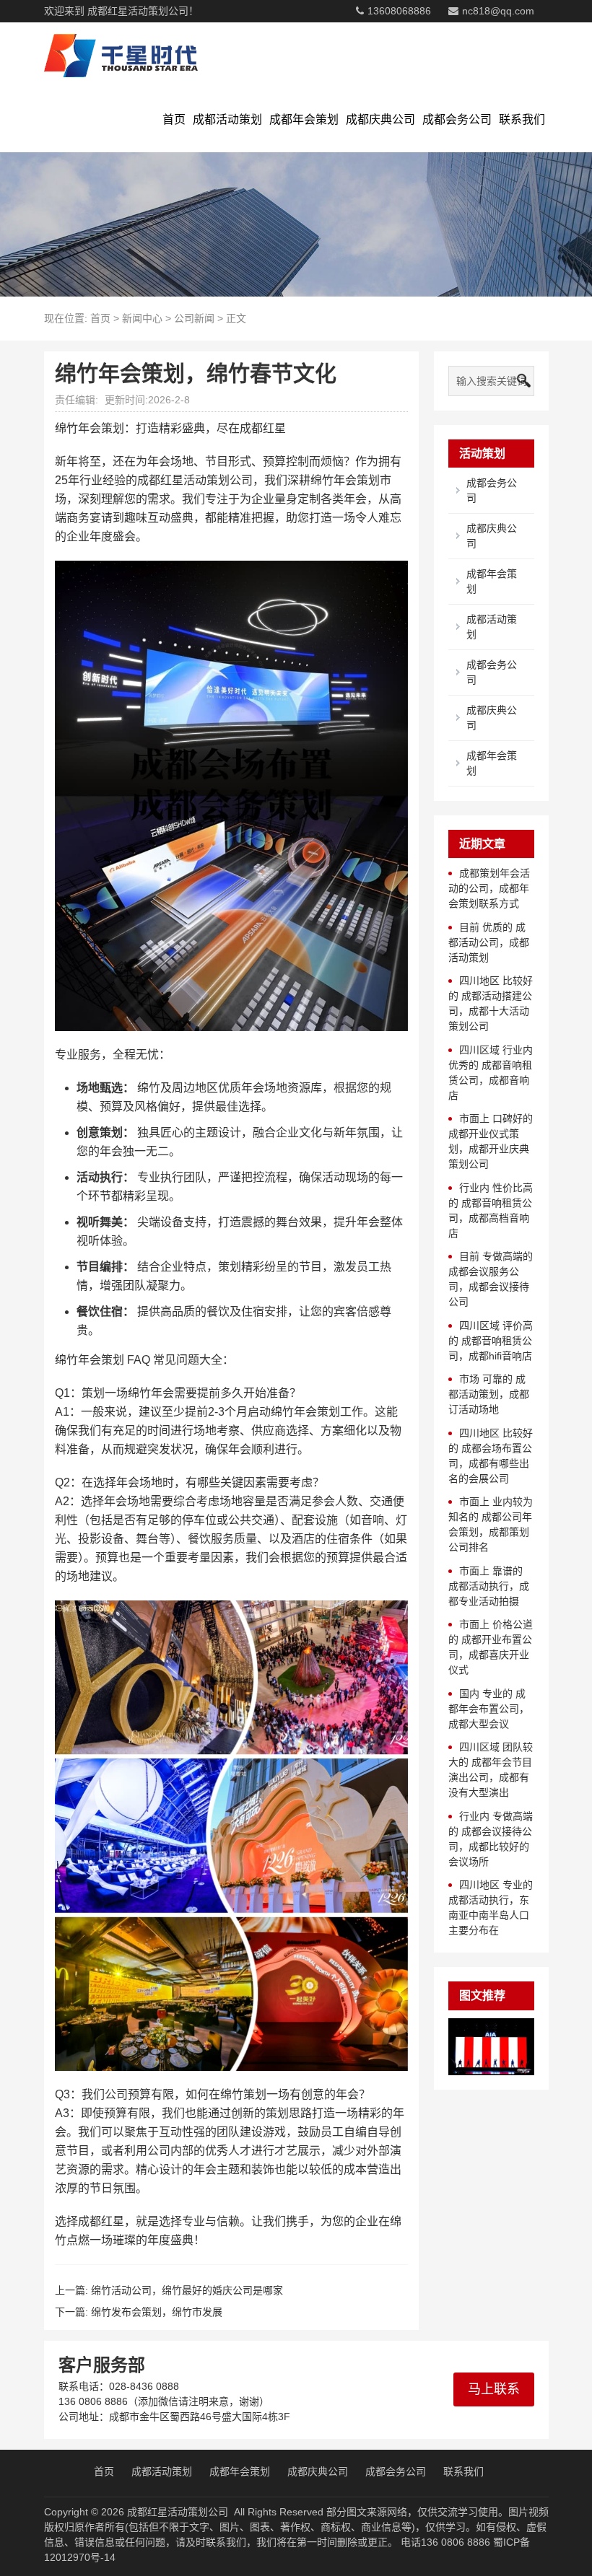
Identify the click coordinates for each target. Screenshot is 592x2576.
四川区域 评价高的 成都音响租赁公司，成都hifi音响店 (491, 1341)
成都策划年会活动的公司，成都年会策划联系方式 (489, 888)
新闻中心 (142, 318)
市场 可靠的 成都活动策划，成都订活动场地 (489, 1394)
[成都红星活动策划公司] (121, 55)
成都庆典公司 (380, 119)
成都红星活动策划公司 (178, 2512)
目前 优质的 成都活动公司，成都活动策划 (489, 942)
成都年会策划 (304, 119)
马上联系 (494, 2389)
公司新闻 (194, 318)
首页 (174, 119)
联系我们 (522, 119)
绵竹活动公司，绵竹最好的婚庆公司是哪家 (187, 2290)
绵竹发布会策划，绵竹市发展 (157, 2312)
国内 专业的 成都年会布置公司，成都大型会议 (489, 1709)
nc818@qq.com (498, 11)
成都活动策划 (227, 119)
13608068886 (399, 11)
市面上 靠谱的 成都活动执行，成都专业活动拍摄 (489, 1586)
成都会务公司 (457, 119)
